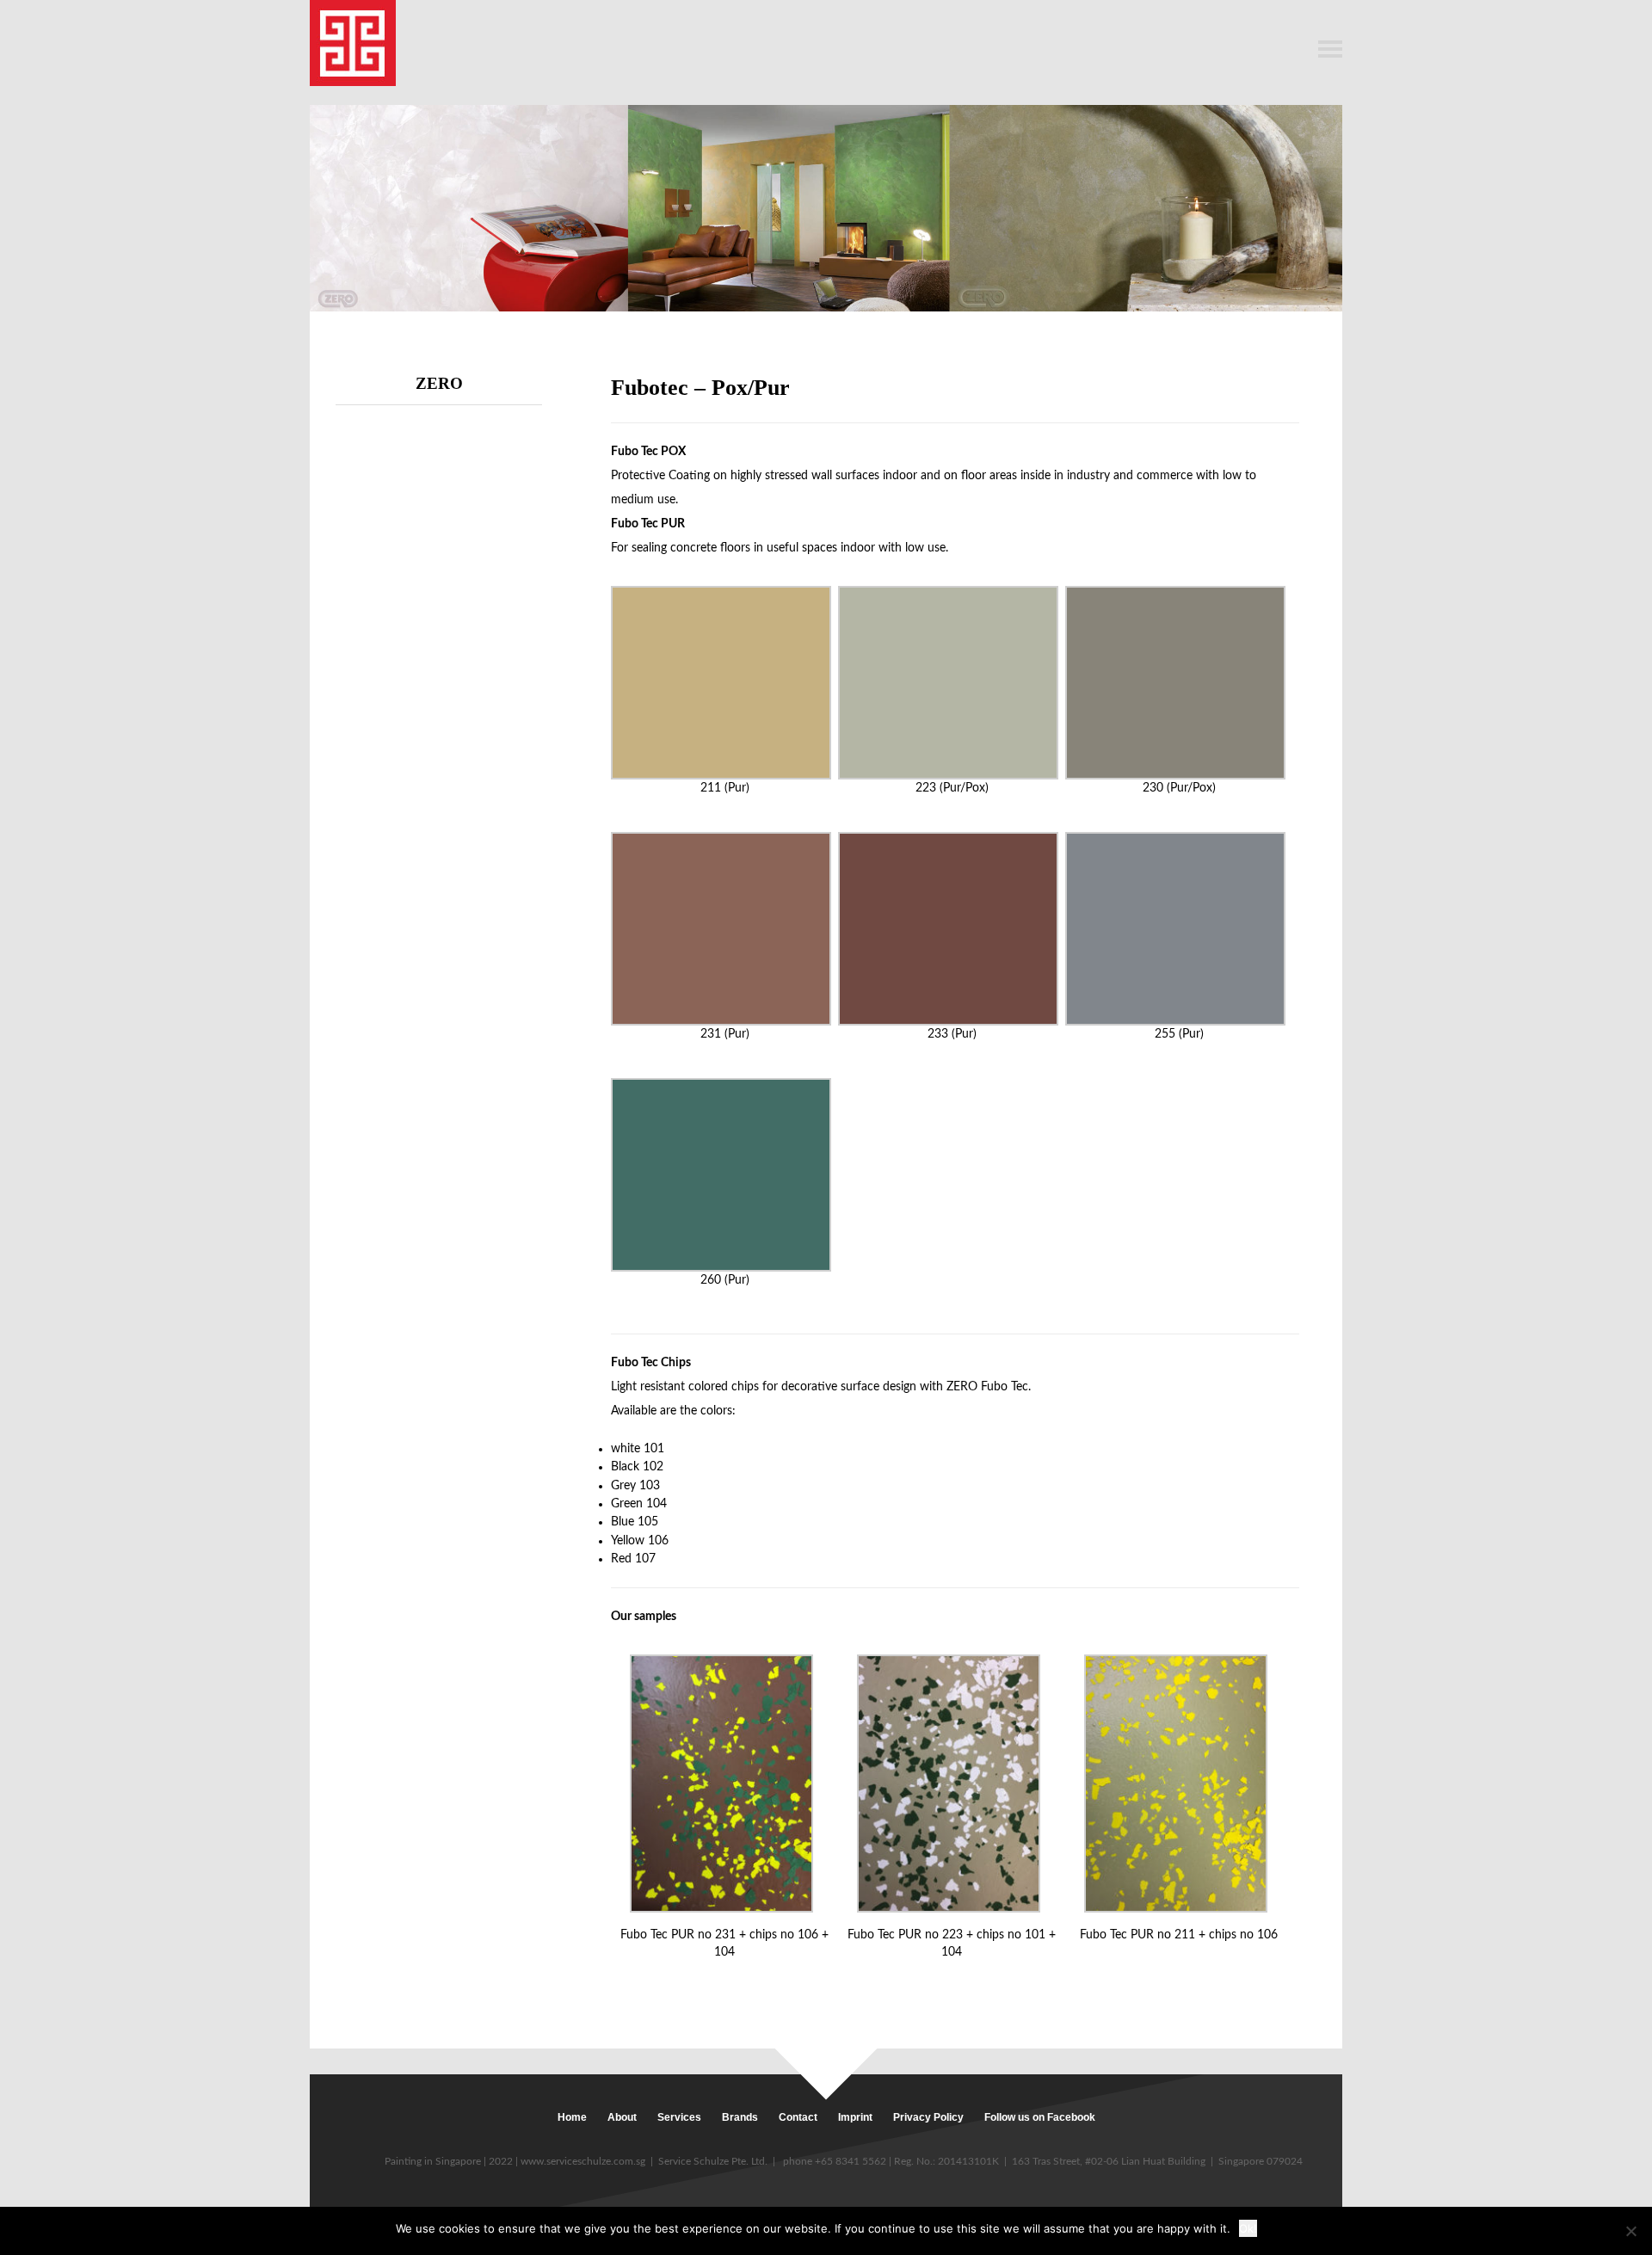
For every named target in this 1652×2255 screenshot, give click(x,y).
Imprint (855, 2117)
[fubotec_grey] (951, 1784)
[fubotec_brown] (724, 1784)
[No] (1630, 2231)
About (622, 2117)
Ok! (1248, 2228)
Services (679, 2117)
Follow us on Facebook (1040, 2117)
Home (572, 2117)
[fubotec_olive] (1178, 1784)
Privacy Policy (928, 2117)
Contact (798, 2117)
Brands (740, 2117)
